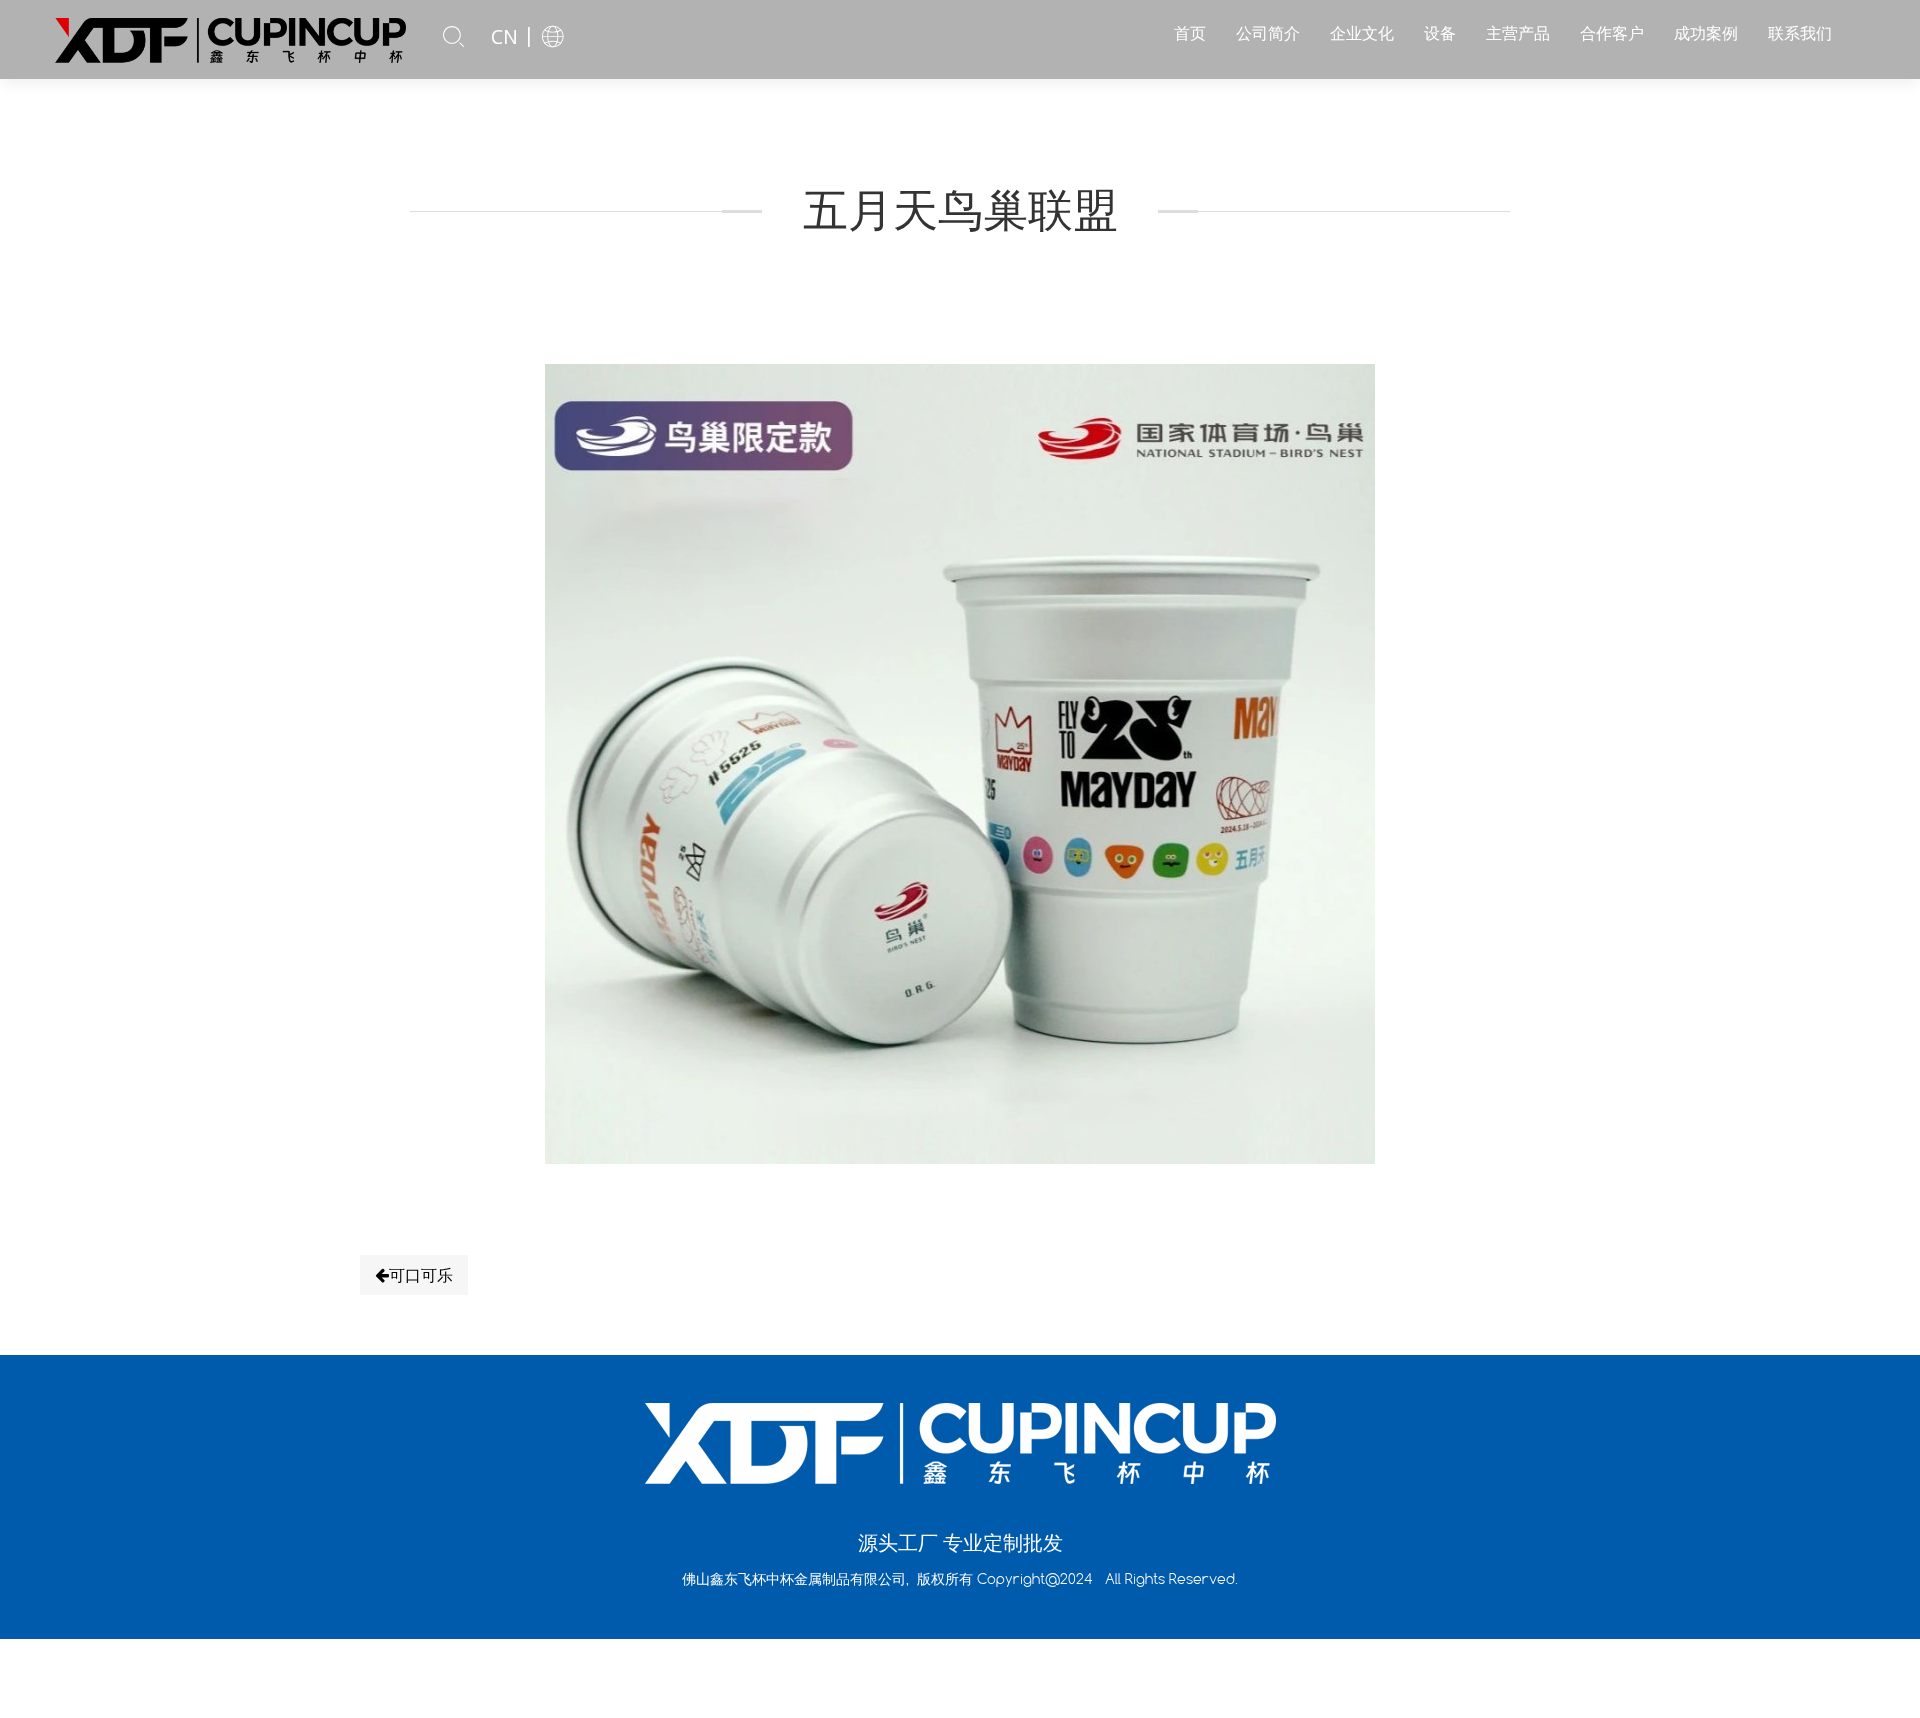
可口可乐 (421, 1275)
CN (504, 36)
